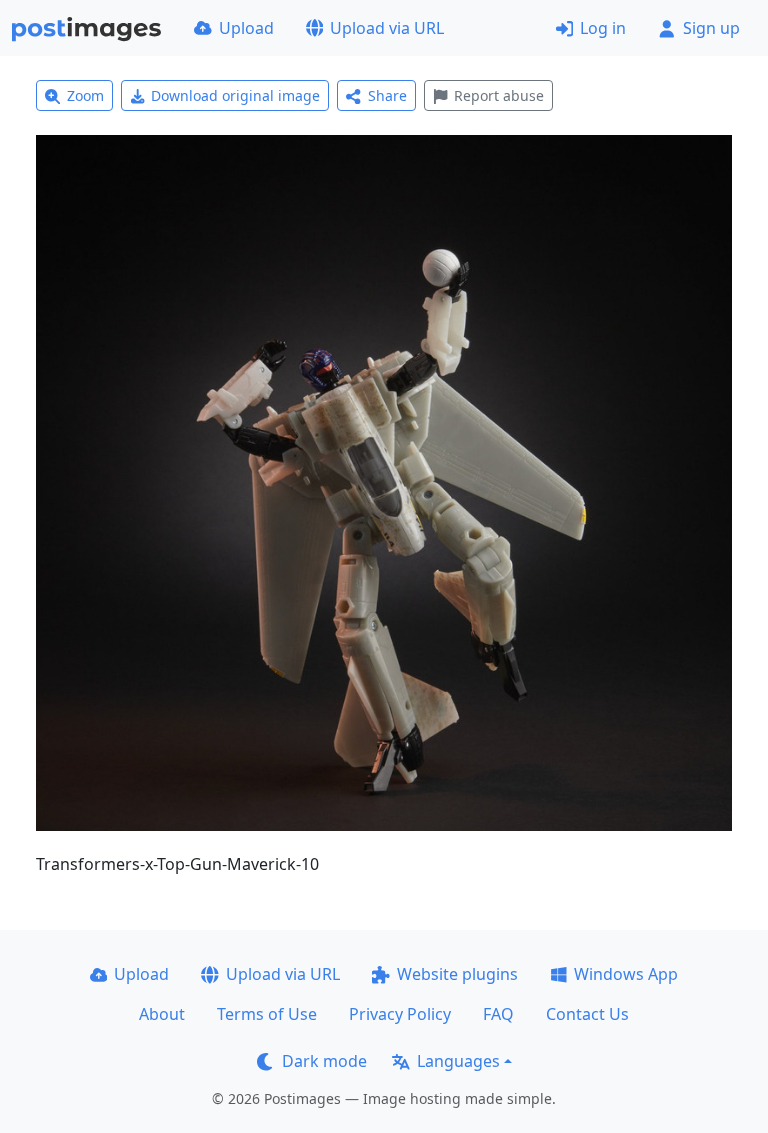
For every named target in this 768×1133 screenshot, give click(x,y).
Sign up (711, 28)
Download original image (235, 95)
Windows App (626, 974)
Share (387, 95)
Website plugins (457, 974)
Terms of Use (267, 1014)
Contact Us (587, 1014)
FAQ (498, 1014)
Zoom (85, 95)
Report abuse (499, 95)
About (162, 1014)
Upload (246, 28)
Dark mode (324, 1061)
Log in (603, 28)
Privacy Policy (400, 1014)
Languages (458, 1061)
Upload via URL (387, 28)
